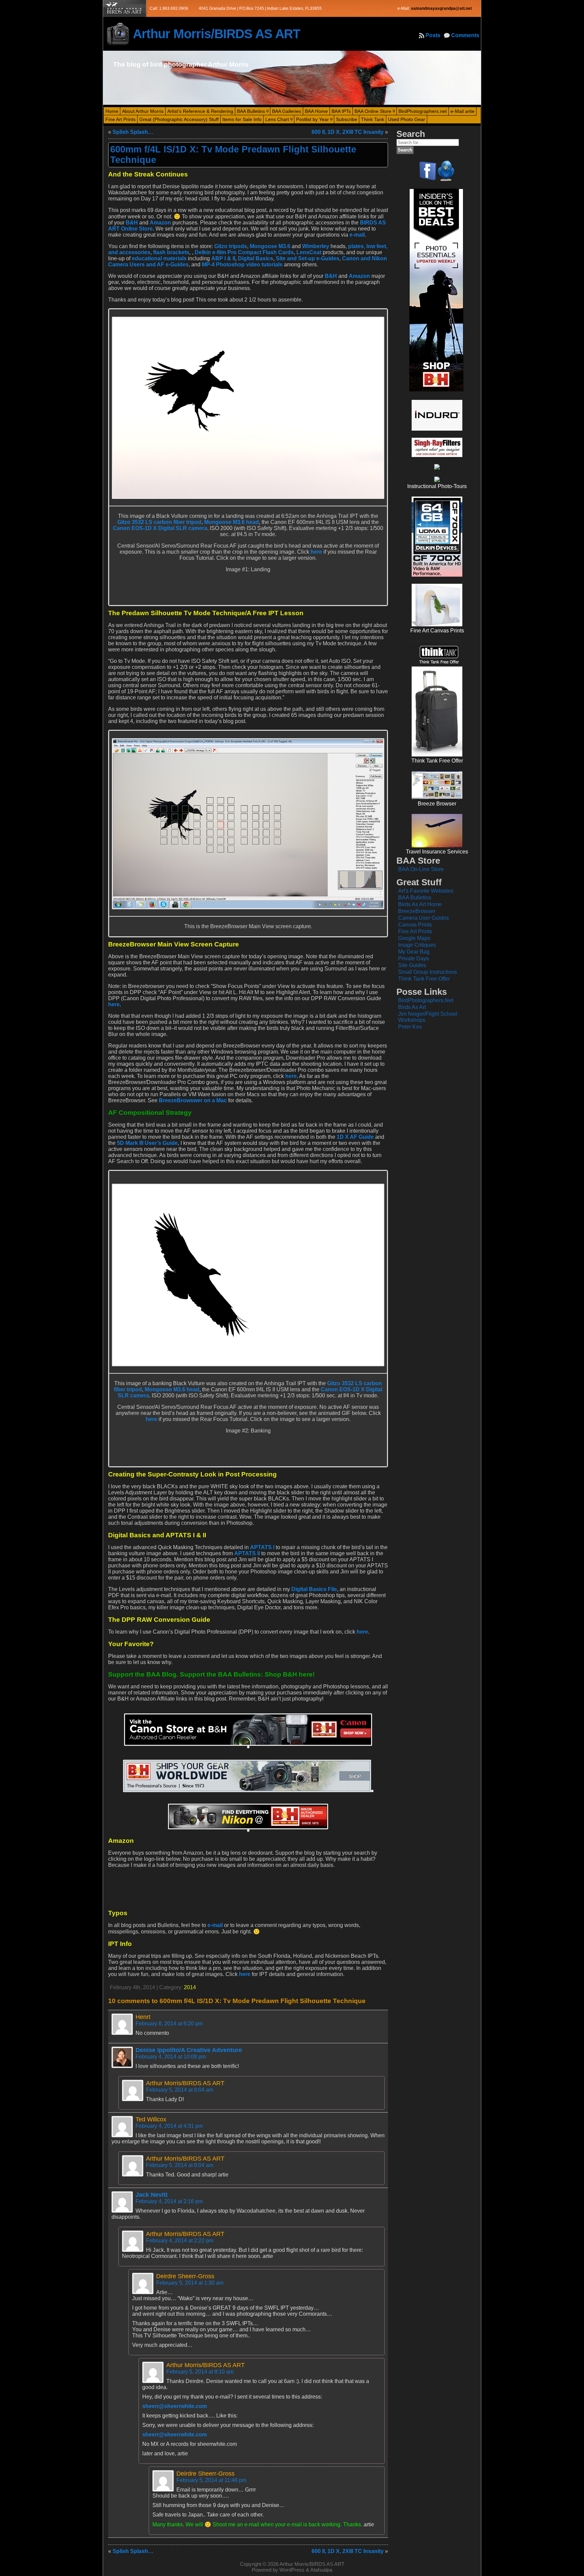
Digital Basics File (314, 1589)
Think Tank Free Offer (424, 979)
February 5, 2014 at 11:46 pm (211, 2480)
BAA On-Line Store (421, 869)
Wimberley (316, 246)
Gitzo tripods (231, 246)
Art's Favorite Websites (426, 891)
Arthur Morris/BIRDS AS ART (216, 34)
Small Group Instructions (428, 972)
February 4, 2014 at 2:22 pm (180, 2241)
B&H (132, 223)
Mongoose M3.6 (270, 246)
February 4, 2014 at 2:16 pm (169, 2201)
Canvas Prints (415, 925)
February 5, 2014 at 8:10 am (200, 2372)
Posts (433, 35)
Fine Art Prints (415, 931)
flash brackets (171, 252)
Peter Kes (410, 1027)
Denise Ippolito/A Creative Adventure (189, 2050)
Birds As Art (412, 1007)
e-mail (357, 235)
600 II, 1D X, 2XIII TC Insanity (348, 132)
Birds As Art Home (420, 904)
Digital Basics (255, 258)
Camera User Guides (423, 918)
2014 (190, 1987)
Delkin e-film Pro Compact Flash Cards (244, 252)
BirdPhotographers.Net (426, 1000)
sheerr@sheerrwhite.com (175, 2406)
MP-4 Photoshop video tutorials (242, 264)
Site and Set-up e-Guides (308, 258)
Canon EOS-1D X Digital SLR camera (160, 528)
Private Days (413, 958)
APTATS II (247, 1553)
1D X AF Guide (355, 1137)
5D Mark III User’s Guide (147, 1143)
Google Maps (414, 938)
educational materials (159, 258)
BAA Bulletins (415, 898)
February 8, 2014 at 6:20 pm (169, 2024)
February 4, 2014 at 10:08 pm (171, 2057)
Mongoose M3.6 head (232, 522)
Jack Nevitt (152, 2195)
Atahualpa (321, 2570)
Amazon (160, 223)
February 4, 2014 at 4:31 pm (169, 2126)
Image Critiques (417, 945)
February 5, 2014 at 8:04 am (180, 2090)
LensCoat (309, 252)
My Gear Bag (414, 952)
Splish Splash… (133, 132)
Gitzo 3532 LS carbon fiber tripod (159, 522)
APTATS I (262, 1547)
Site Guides (412, 965)
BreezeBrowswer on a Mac (193, 1100)
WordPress (292, 2570)
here (316, 552)
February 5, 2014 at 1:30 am (190, 2283)
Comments (465, 35)
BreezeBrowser (417, 911)
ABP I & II (223, 258)
